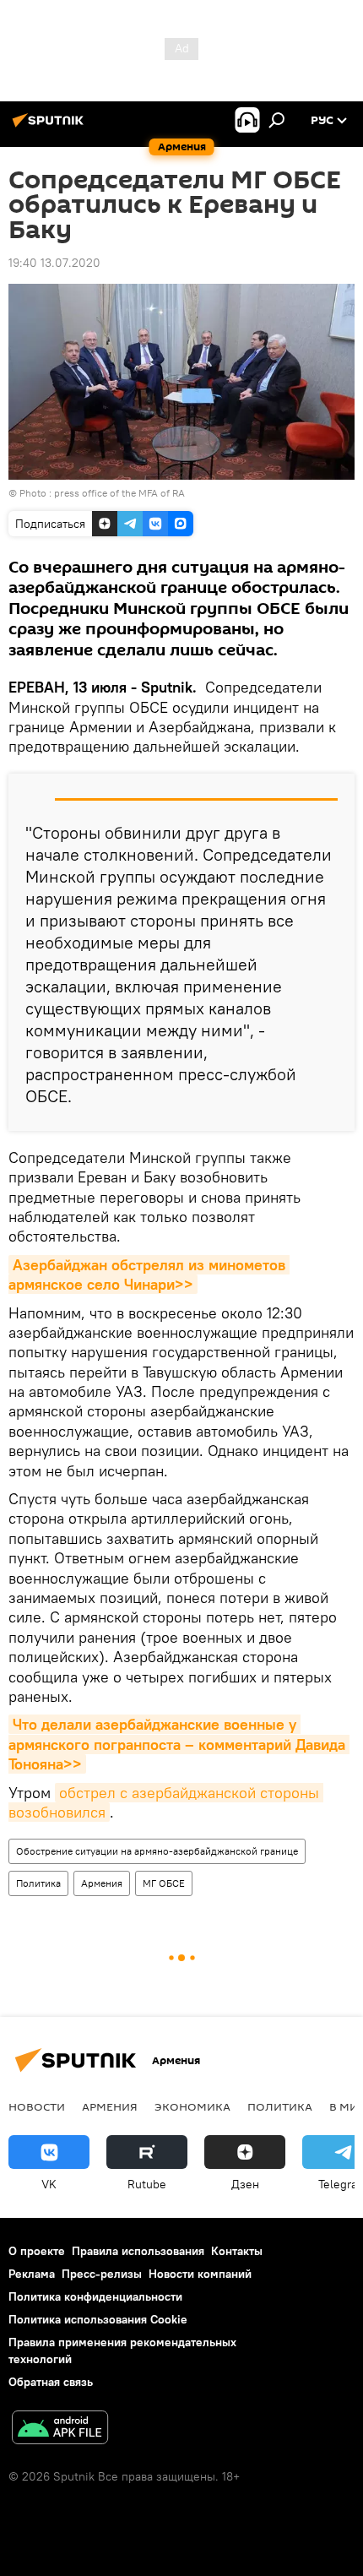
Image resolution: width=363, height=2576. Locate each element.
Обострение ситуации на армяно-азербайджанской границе (157, 1851)
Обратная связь (51, 2382)
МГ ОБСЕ (164, 1883)
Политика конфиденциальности (95, 2296)
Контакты (237, 2251)
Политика (38, 1883)
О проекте (37, 2251)
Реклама (32, 2274)
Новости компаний (200, 2274)
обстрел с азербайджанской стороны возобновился (166, 1802)
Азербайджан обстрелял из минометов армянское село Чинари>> (149, 1274)
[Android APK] (60, 2429)
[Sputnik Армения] (51, 127)
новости (37, 2106)
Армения (102, 1883)
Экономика (192, 2106)
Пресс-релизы (102, 2274)
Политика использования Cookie (98, 2319)
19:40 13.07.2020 (54, 263)
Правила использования (138, 2251)
